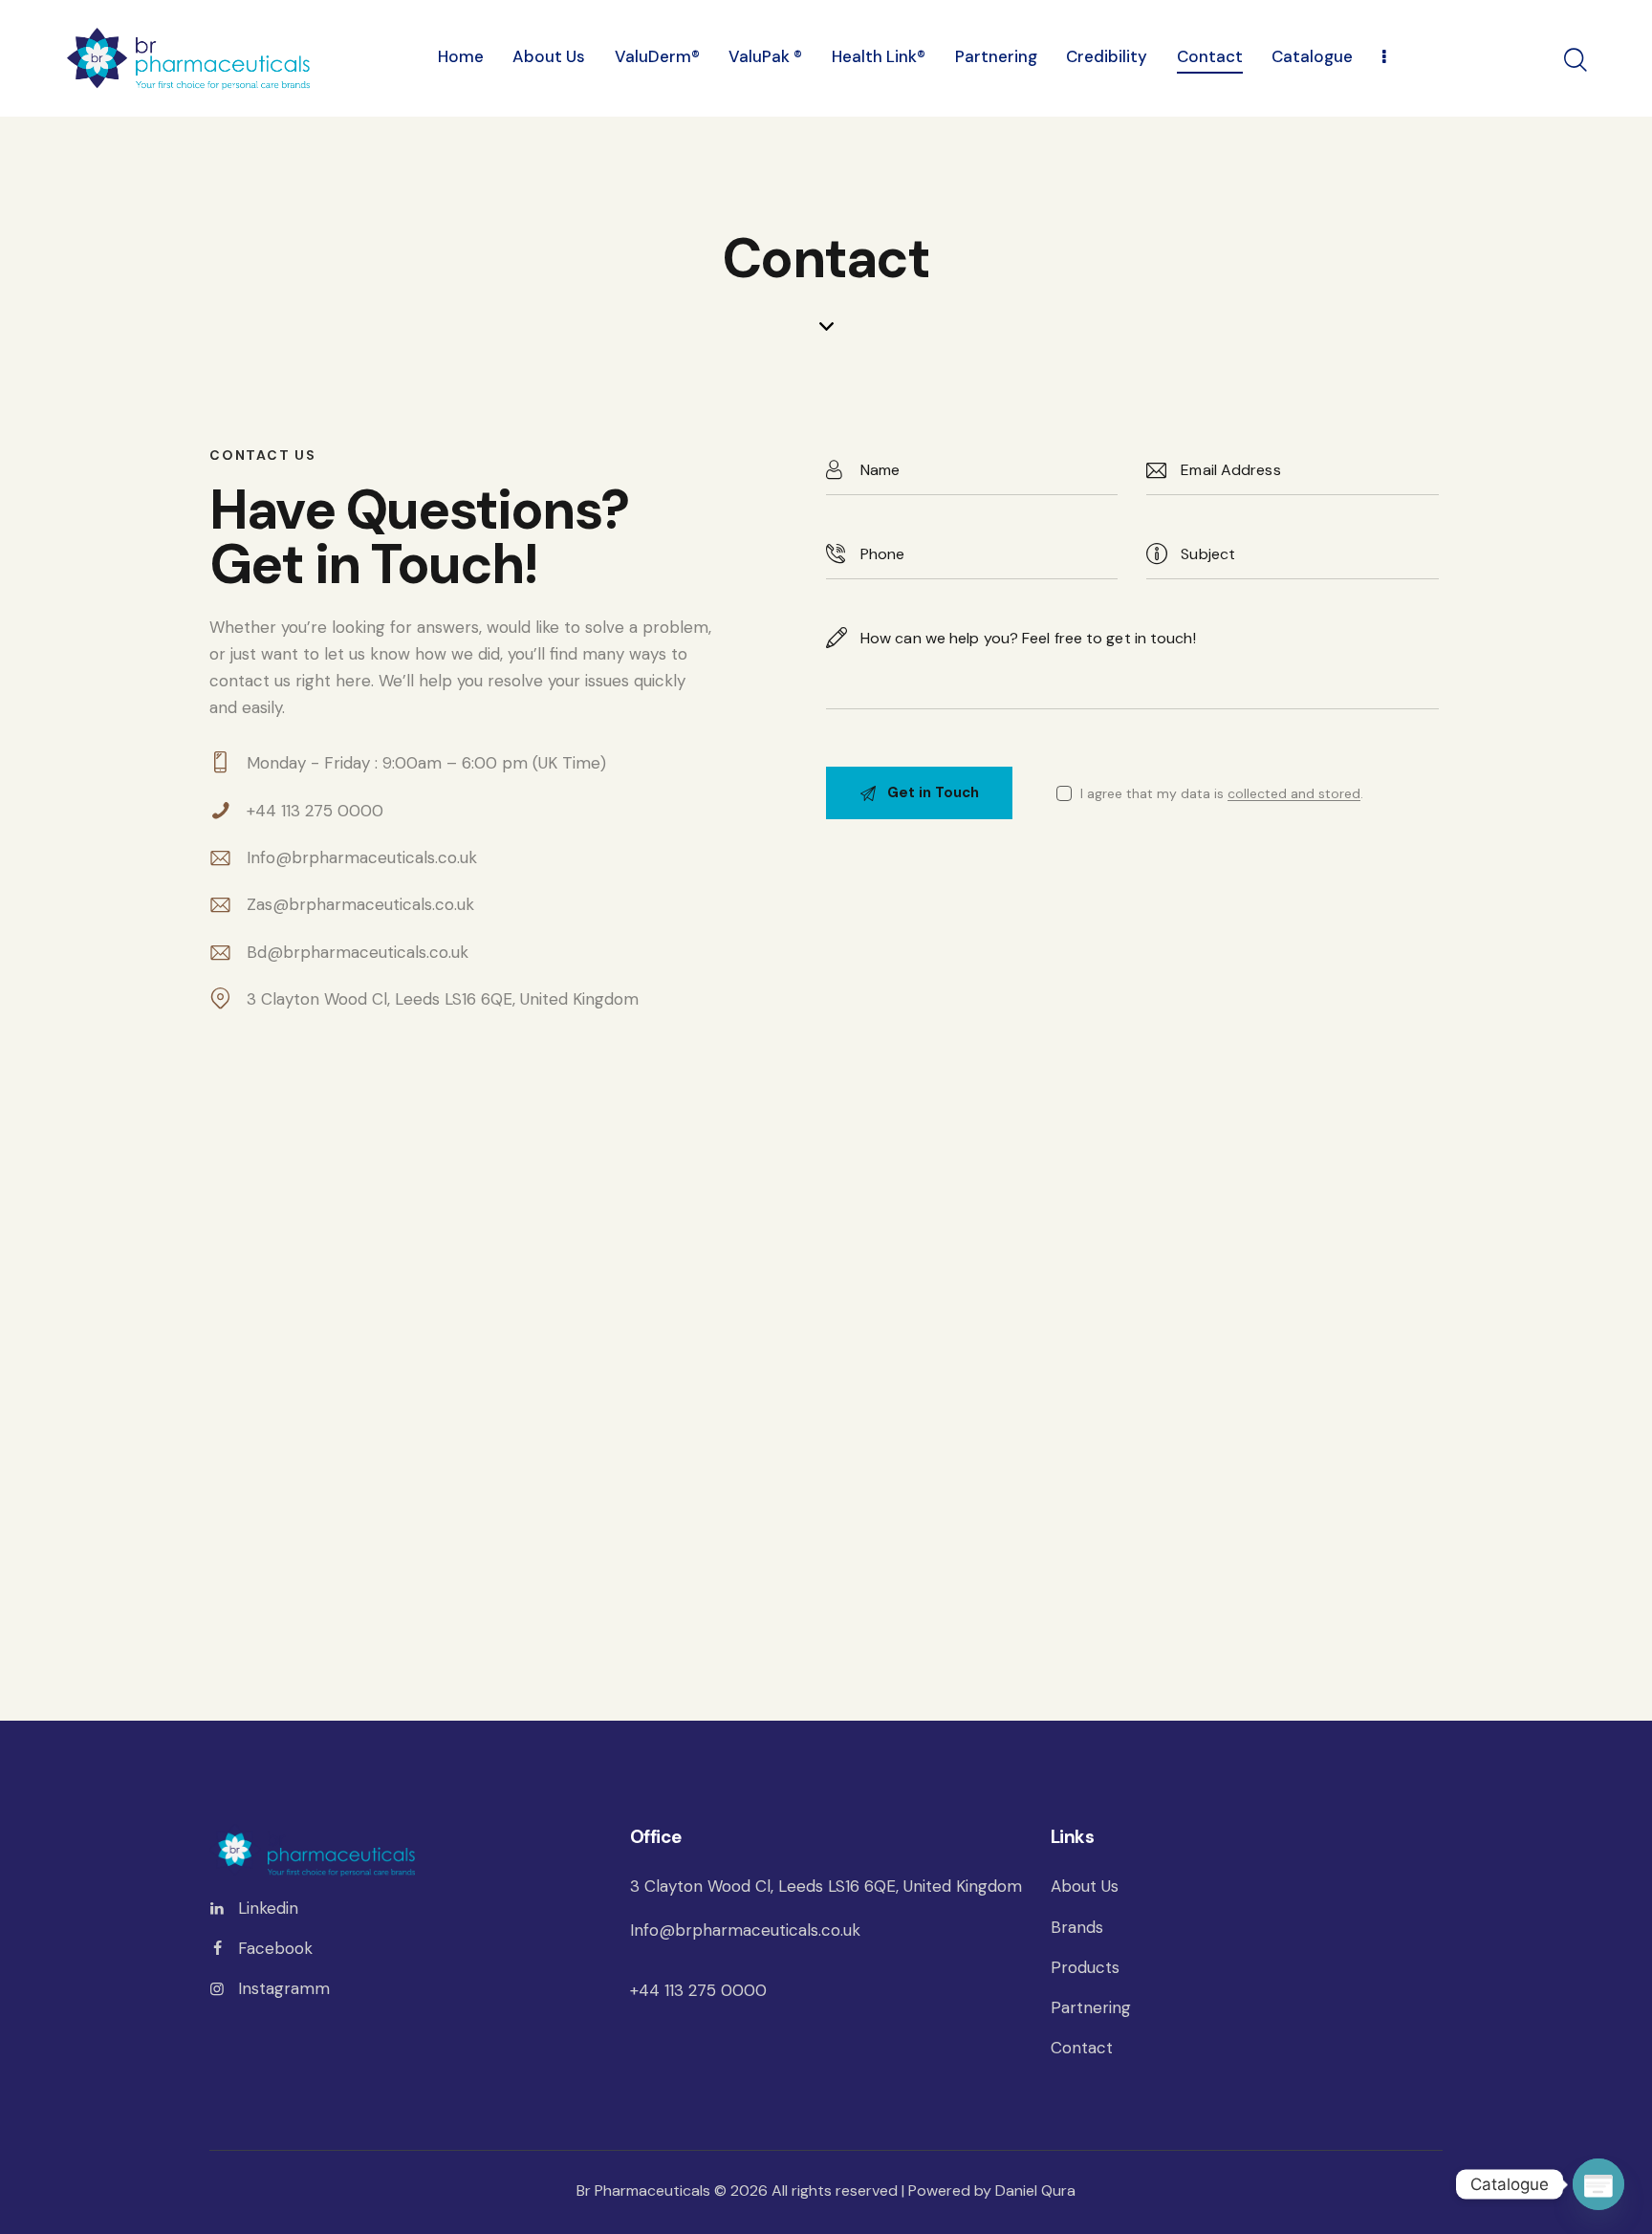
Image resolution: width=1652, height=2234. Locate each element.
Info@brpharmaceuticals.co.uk (362, 857)
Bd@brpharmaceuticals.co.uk (358, 952)
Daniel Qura (1035, 2191)
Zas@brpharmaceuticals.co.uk (360, 904)
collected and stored (1294, 794)
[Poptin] (1598, 2184)
